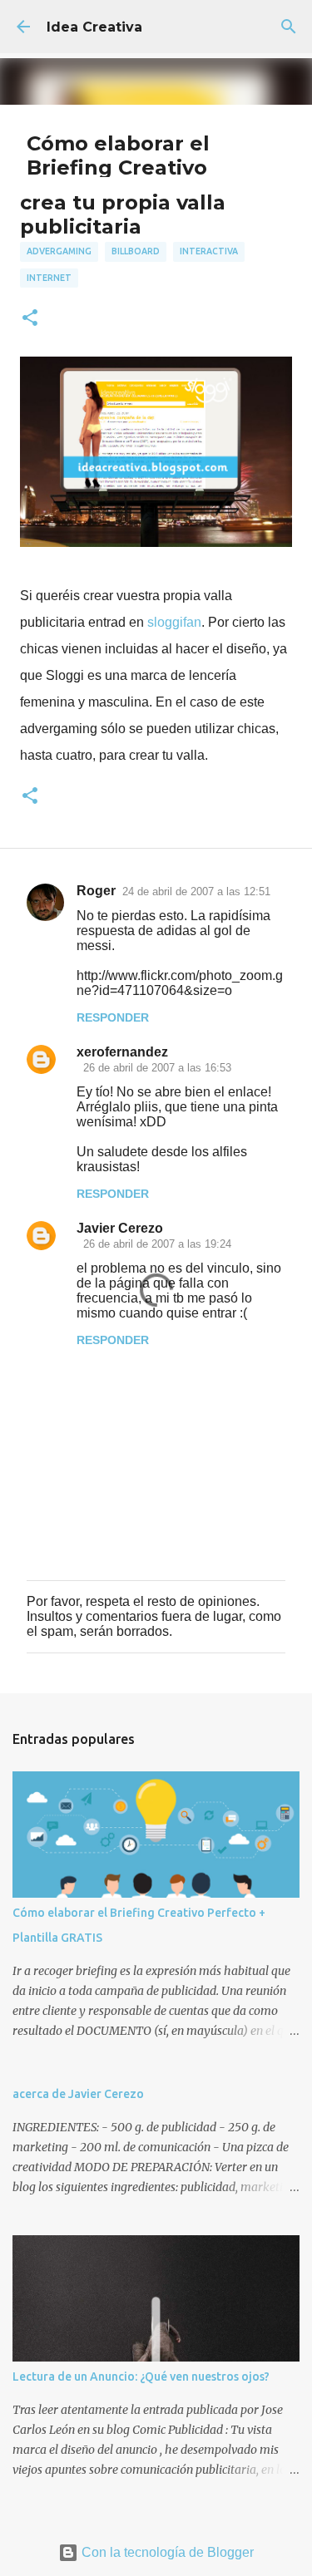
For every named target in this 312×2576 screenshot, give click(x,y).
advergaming (59, 251)
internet (49, 278)
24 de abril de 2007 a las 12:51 (196, 892)
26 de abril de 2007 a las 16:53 (157, 1068)
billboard (136, 251)
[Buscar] (289, 27)
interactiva (209, 251)
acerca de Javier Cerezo (78, 2094)
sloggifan (174, 622)
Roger (96, 891)
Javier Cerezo (120, 1228)
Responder (113, 1017)
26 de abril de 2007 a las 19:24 (157, 1244)
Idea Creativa (94, 27)
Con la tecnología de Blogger (166, 2552)
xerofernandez (122, 1052)
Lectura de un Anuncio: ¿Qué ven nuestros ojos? (141, 2377)
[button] (30, 319)
